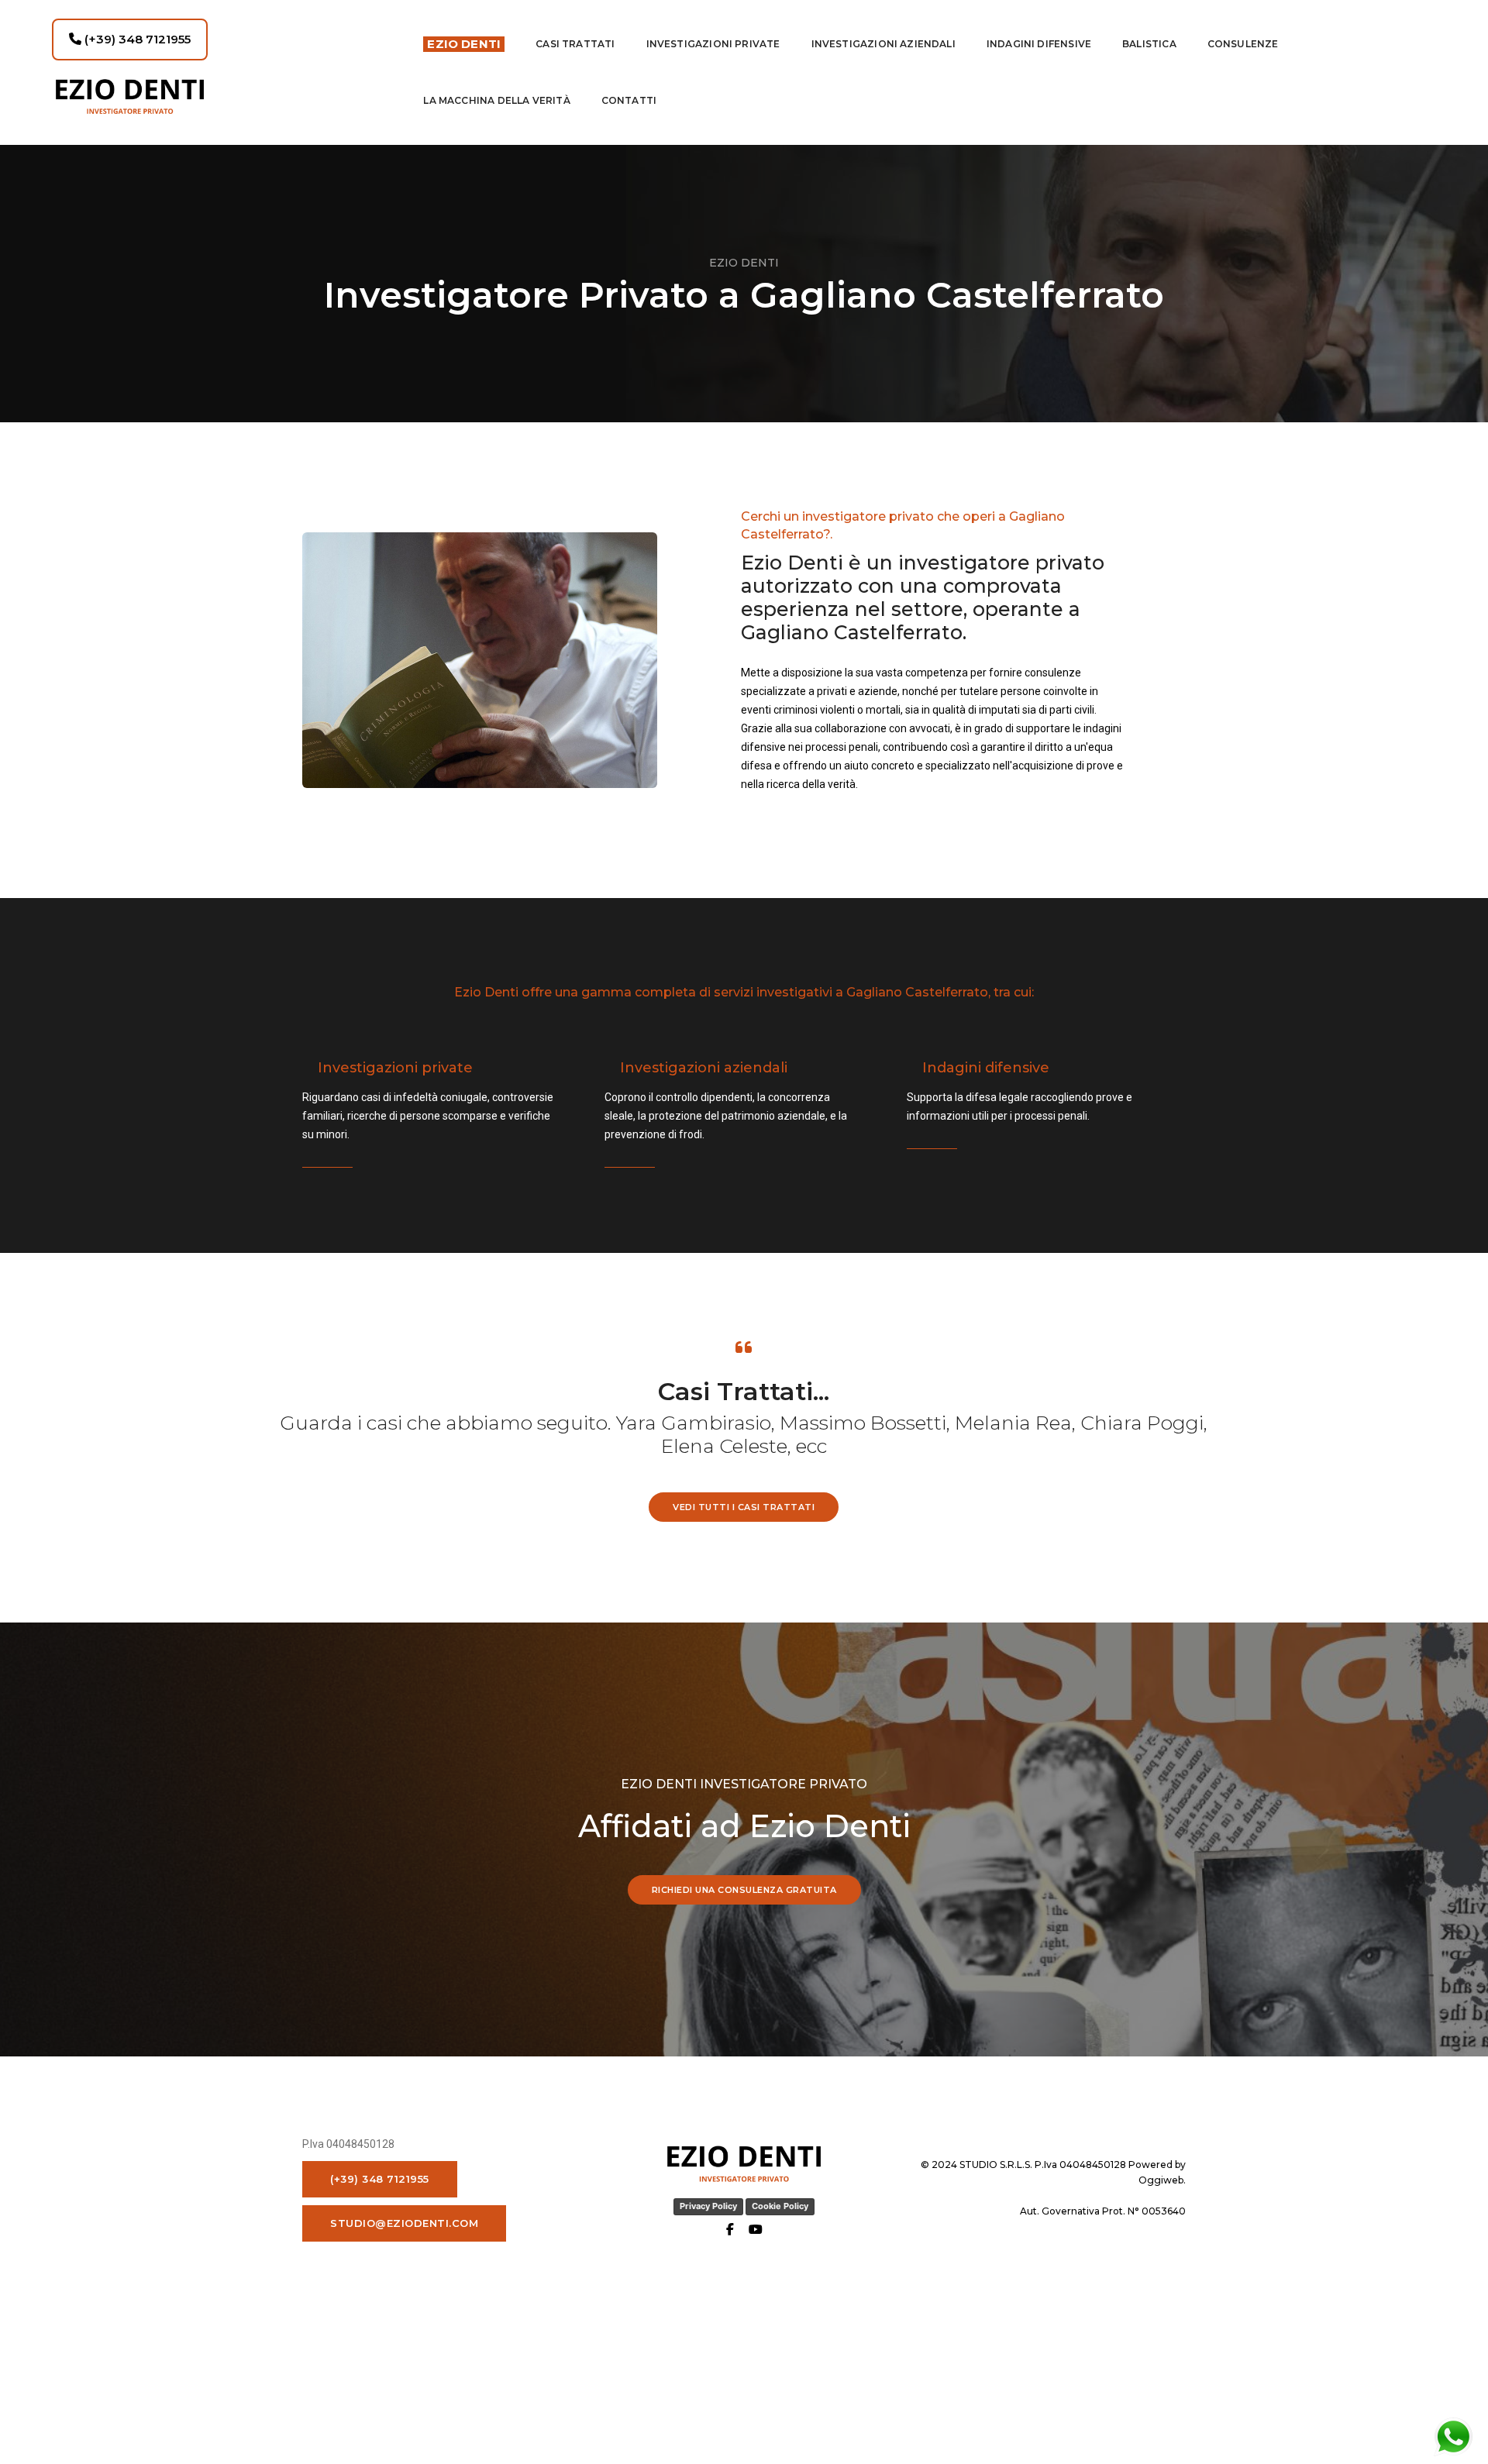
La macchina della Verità (496, 100)
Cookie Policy (780, 2206)
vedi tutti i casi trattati (744, 1507)
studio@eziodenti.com (404, 2223)
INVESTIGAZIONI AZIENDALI (883, 44)
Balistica (1149, 44)
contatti (629, 100)
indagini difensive (1039, 44)
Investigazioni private (713, 44)
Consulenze (1243, 44)
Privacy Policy (708, 2206)
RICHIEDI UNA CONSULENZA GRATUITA (744, 1890)
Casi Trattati (575, 44)
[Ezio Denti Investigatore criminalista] (223, 96)
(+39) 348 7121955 (136, 39)
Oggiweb (1161, 2180)
